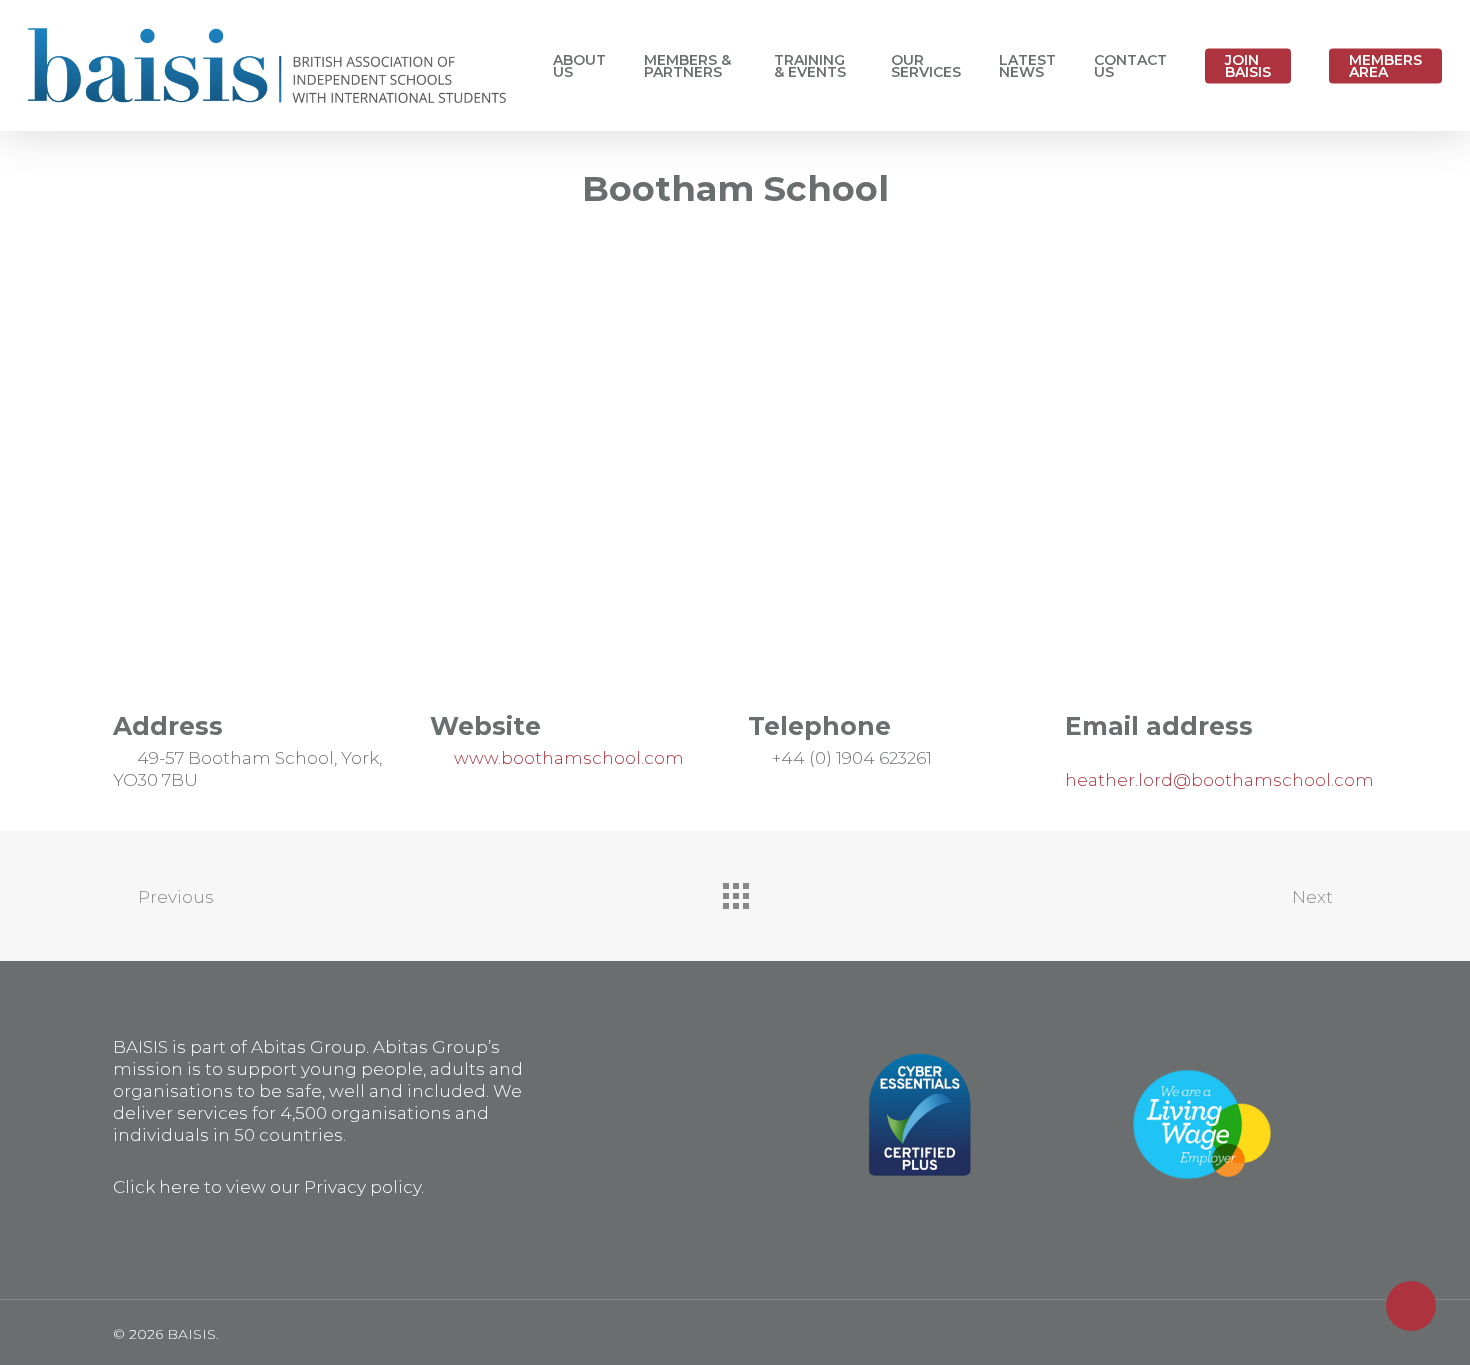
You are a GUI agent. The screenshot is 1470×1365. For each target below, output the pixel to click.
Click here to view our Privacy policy (267, 1187)
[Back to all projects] (735, 891)
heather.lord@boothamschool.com (1219, 780)
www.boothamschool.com (569, 758)
